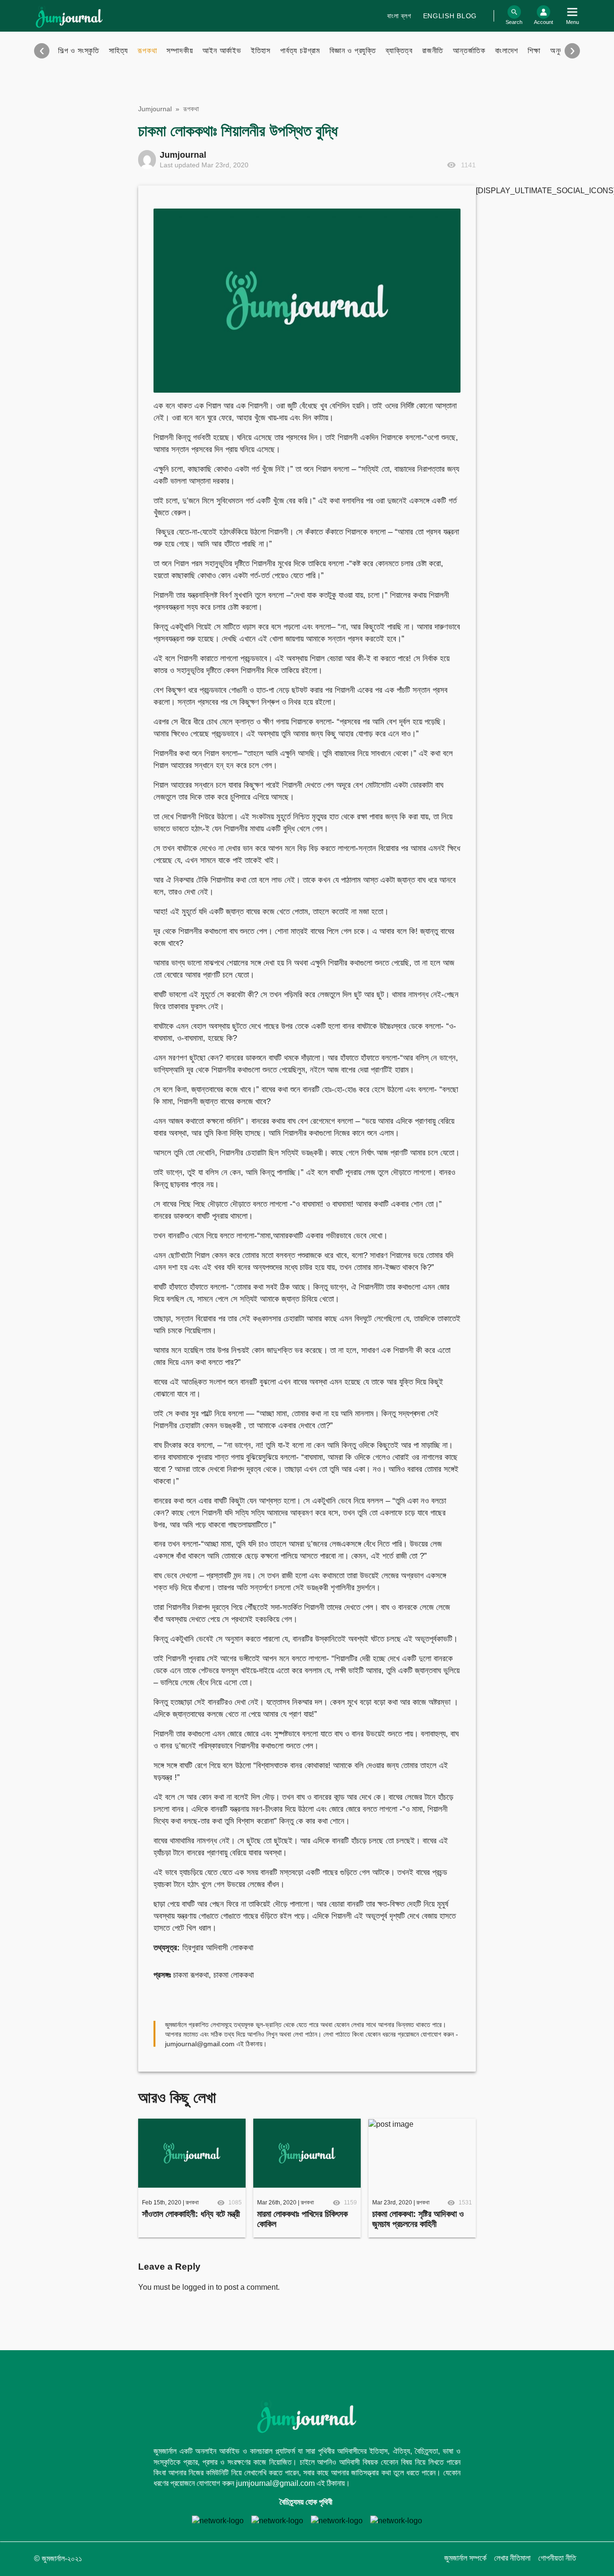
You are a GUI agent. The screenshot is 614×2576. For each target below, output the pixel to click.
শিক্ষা (534, 51)
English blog (450, 16)
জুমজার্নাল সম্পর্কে (465, 2558)
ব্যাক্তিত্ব (399, 51)
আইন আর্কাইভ (222, 51)
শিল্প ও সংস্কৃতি (79, 51)
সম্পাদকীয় (180, 51)
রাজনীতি (433, 51)
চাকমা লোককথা (234, 1975)
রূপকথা (147, 51)
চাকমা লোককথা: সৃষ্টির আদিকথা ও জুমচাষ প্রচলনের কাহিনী (418, 2219)
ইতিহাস (261, 51)
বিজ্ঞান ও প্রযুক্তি (353, 51)
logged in (198, 2287)
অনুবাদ (559, 51)
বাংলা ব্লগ (399, 16)
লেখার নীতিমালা (512, 2558)
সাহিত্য (118, 51)
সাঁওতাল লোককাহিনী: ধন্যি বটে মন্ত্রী (191, 2214)
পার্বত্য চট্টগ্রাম (300, 51)
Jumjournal (155, 109)
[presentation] (42, 51)
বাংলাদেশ (507, 51)
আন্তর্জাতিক (469, 51)
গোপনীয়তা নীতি (557, 2558)
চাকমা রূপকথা (191, 1975)
